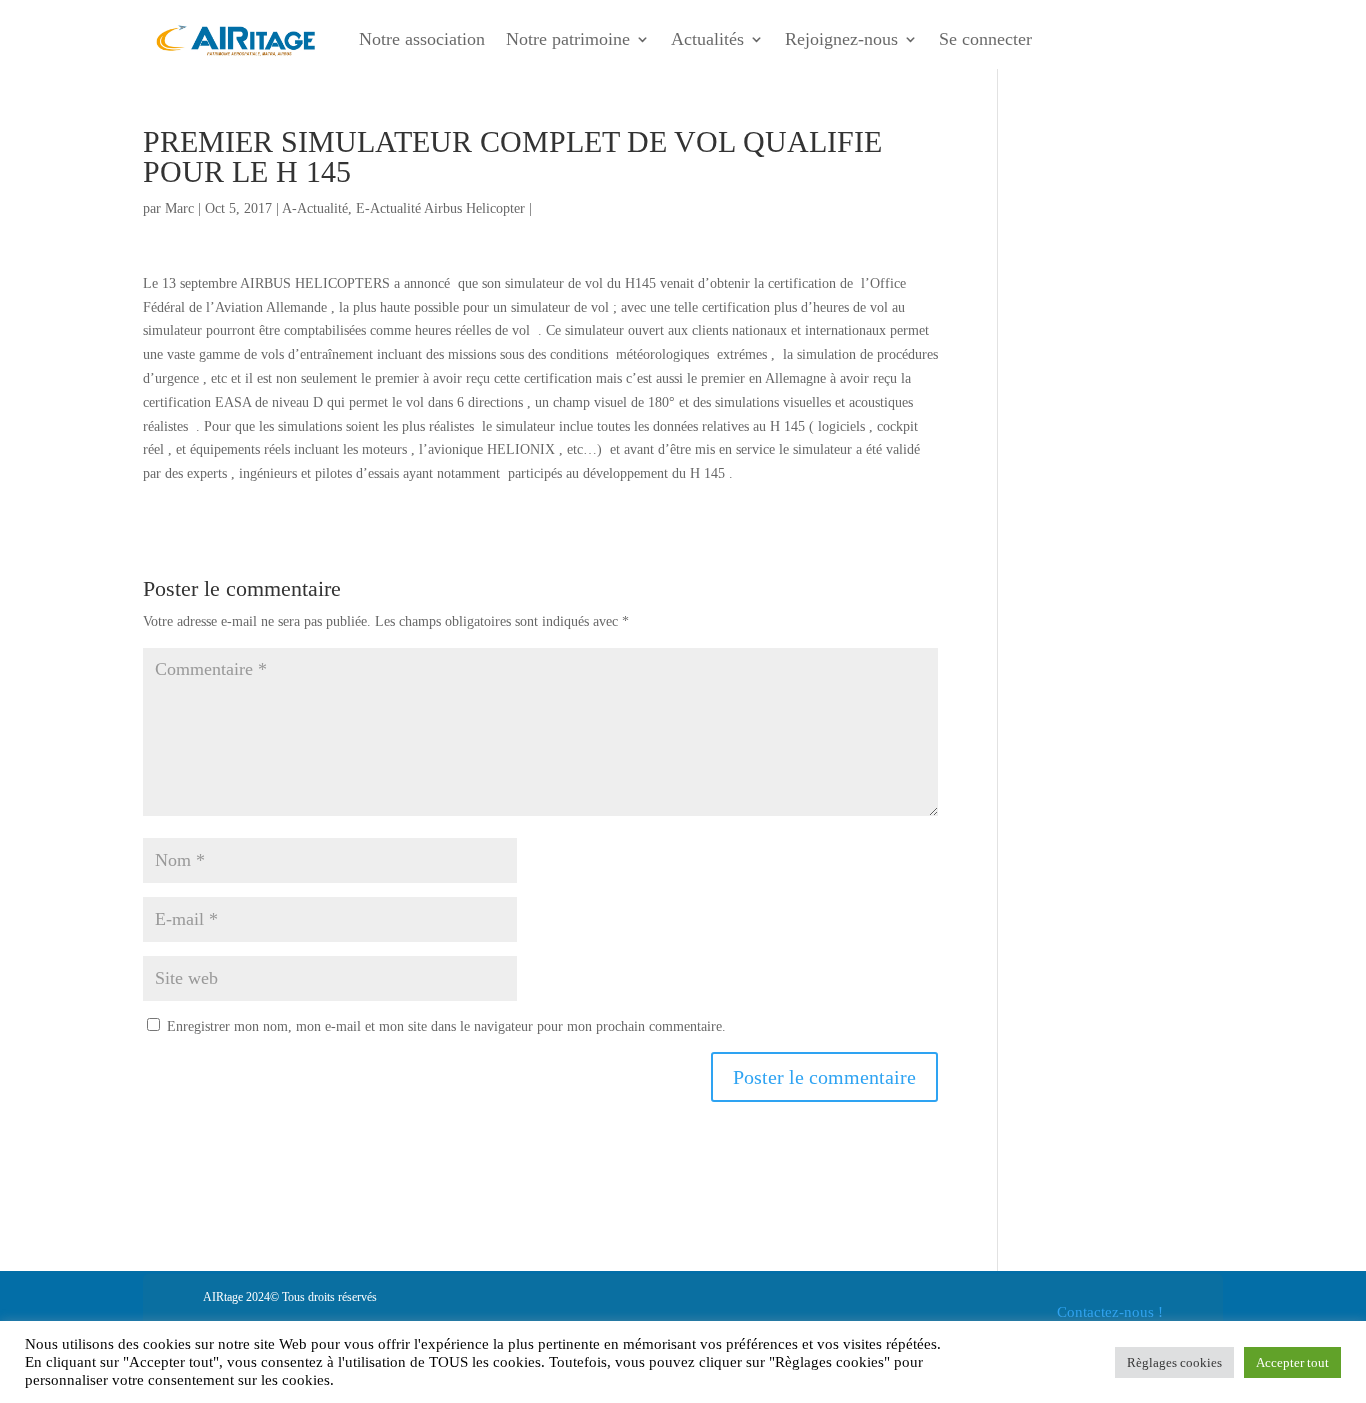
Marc (179, 208)
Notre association (422, 39)
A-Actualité (315, 208)
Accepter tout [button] (1292, 1362)
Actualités (707, 39)
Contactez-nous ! (1110, 1312)
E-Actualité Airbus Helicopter (440, 208)
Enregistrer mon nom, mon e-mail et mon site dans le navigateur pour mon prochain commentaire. (446, 1026)
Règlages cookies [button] (1174, 1362)
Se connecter (985, 39)
